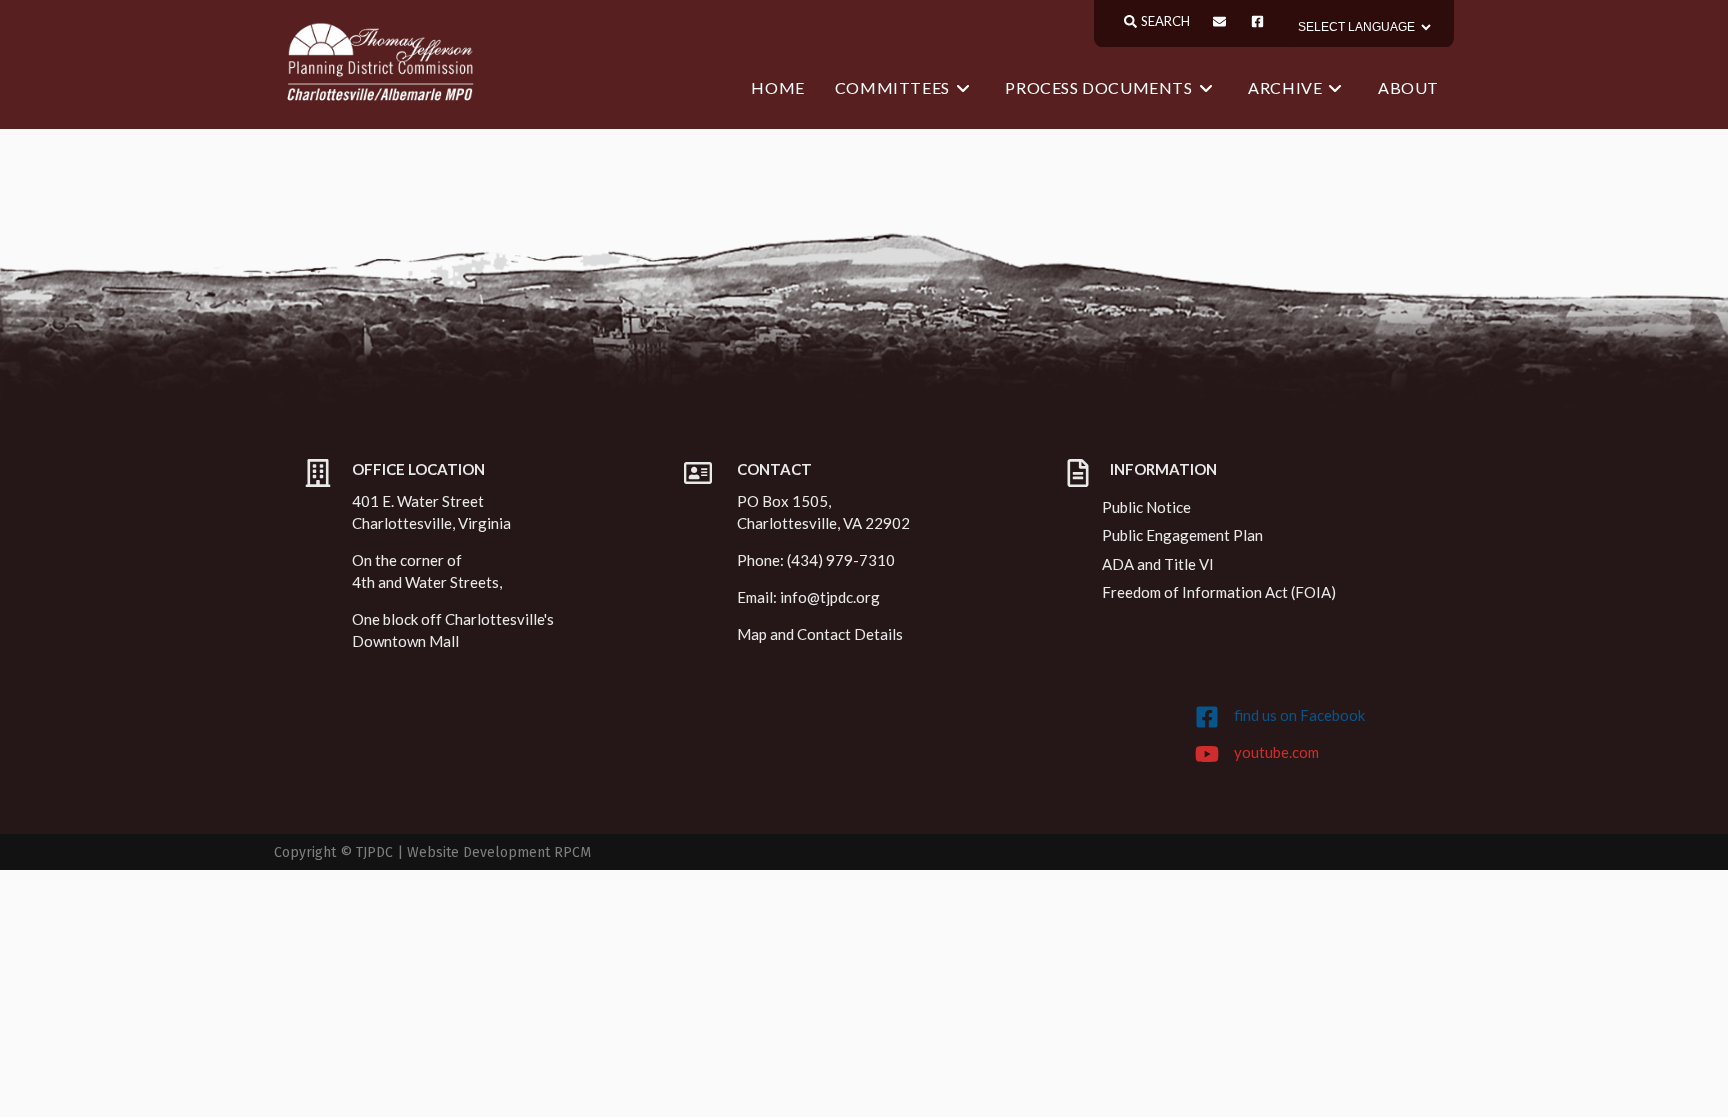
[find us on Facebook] (1207, 717)
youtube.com (1276, 752)
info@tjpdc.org (830, 597)
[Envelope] (1219, 21)
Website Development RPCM (499, 852)
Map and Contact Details (820, 634)
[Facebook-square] (1257, 21)
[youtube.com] (1207, 754)
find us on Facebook (1299, 715)
